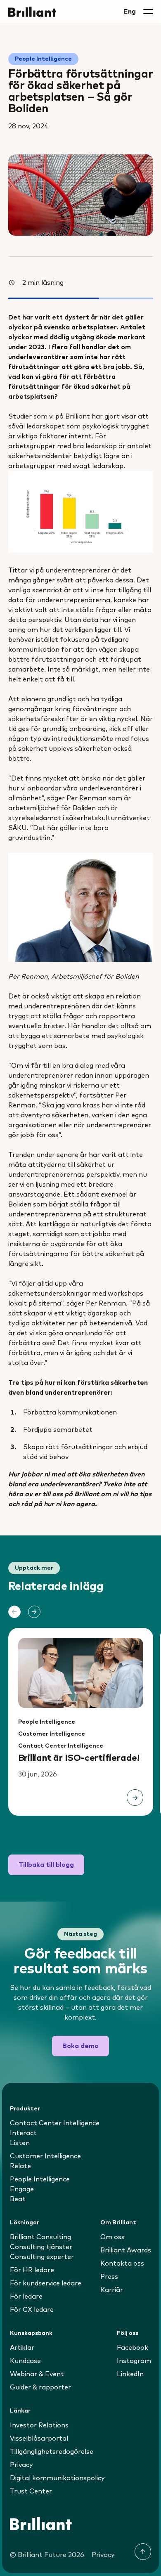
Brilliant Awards (126, 2250)
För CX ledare (32, 2310)
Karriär (112, 2290)
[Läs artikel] (135, 1798)
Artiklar (22, 2348)
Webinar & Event (37, 2374)
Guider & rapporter (40, 2387)
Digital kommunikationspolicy (57, 2478)
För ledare (26, 2297)
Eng (130, 12)
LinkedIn (130, 2374)
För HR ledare (32, 2270)
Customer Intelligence (52, 1734)
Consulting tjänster (41, 2247)
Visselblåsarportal (39, 2439)
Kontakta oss (122, 2264)
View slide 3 (93, 1839)
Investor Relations (39, 2425)
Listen (20, 2143)
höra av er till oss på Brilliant (54, 1494)
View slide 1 (68, 1839)
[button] (148, 12)
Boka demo (80, 2046)
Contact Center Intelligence (61, 1746)
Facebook (133, 2348)
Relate (20, 2166)
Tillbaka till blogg (46, 1865)
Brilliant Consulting (40, 2237)
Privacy (21, 2465)
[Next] (34, 1612)
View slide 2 (80, 1839)
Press (109, 2277)
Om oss (112, 2237)
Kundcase (25, 2361)
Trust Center (31, 2491)
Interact (23, 2133)
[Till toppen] (143, 2552)
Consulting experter (42, 2257)
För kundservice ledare (46, 2283)
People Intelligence (43, 59)
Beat (18, 2199)
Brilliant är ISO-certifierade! (79, 1758)
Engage (22, 2189)
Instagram (134, 2361)
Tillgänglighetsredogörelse (52, 2452)
